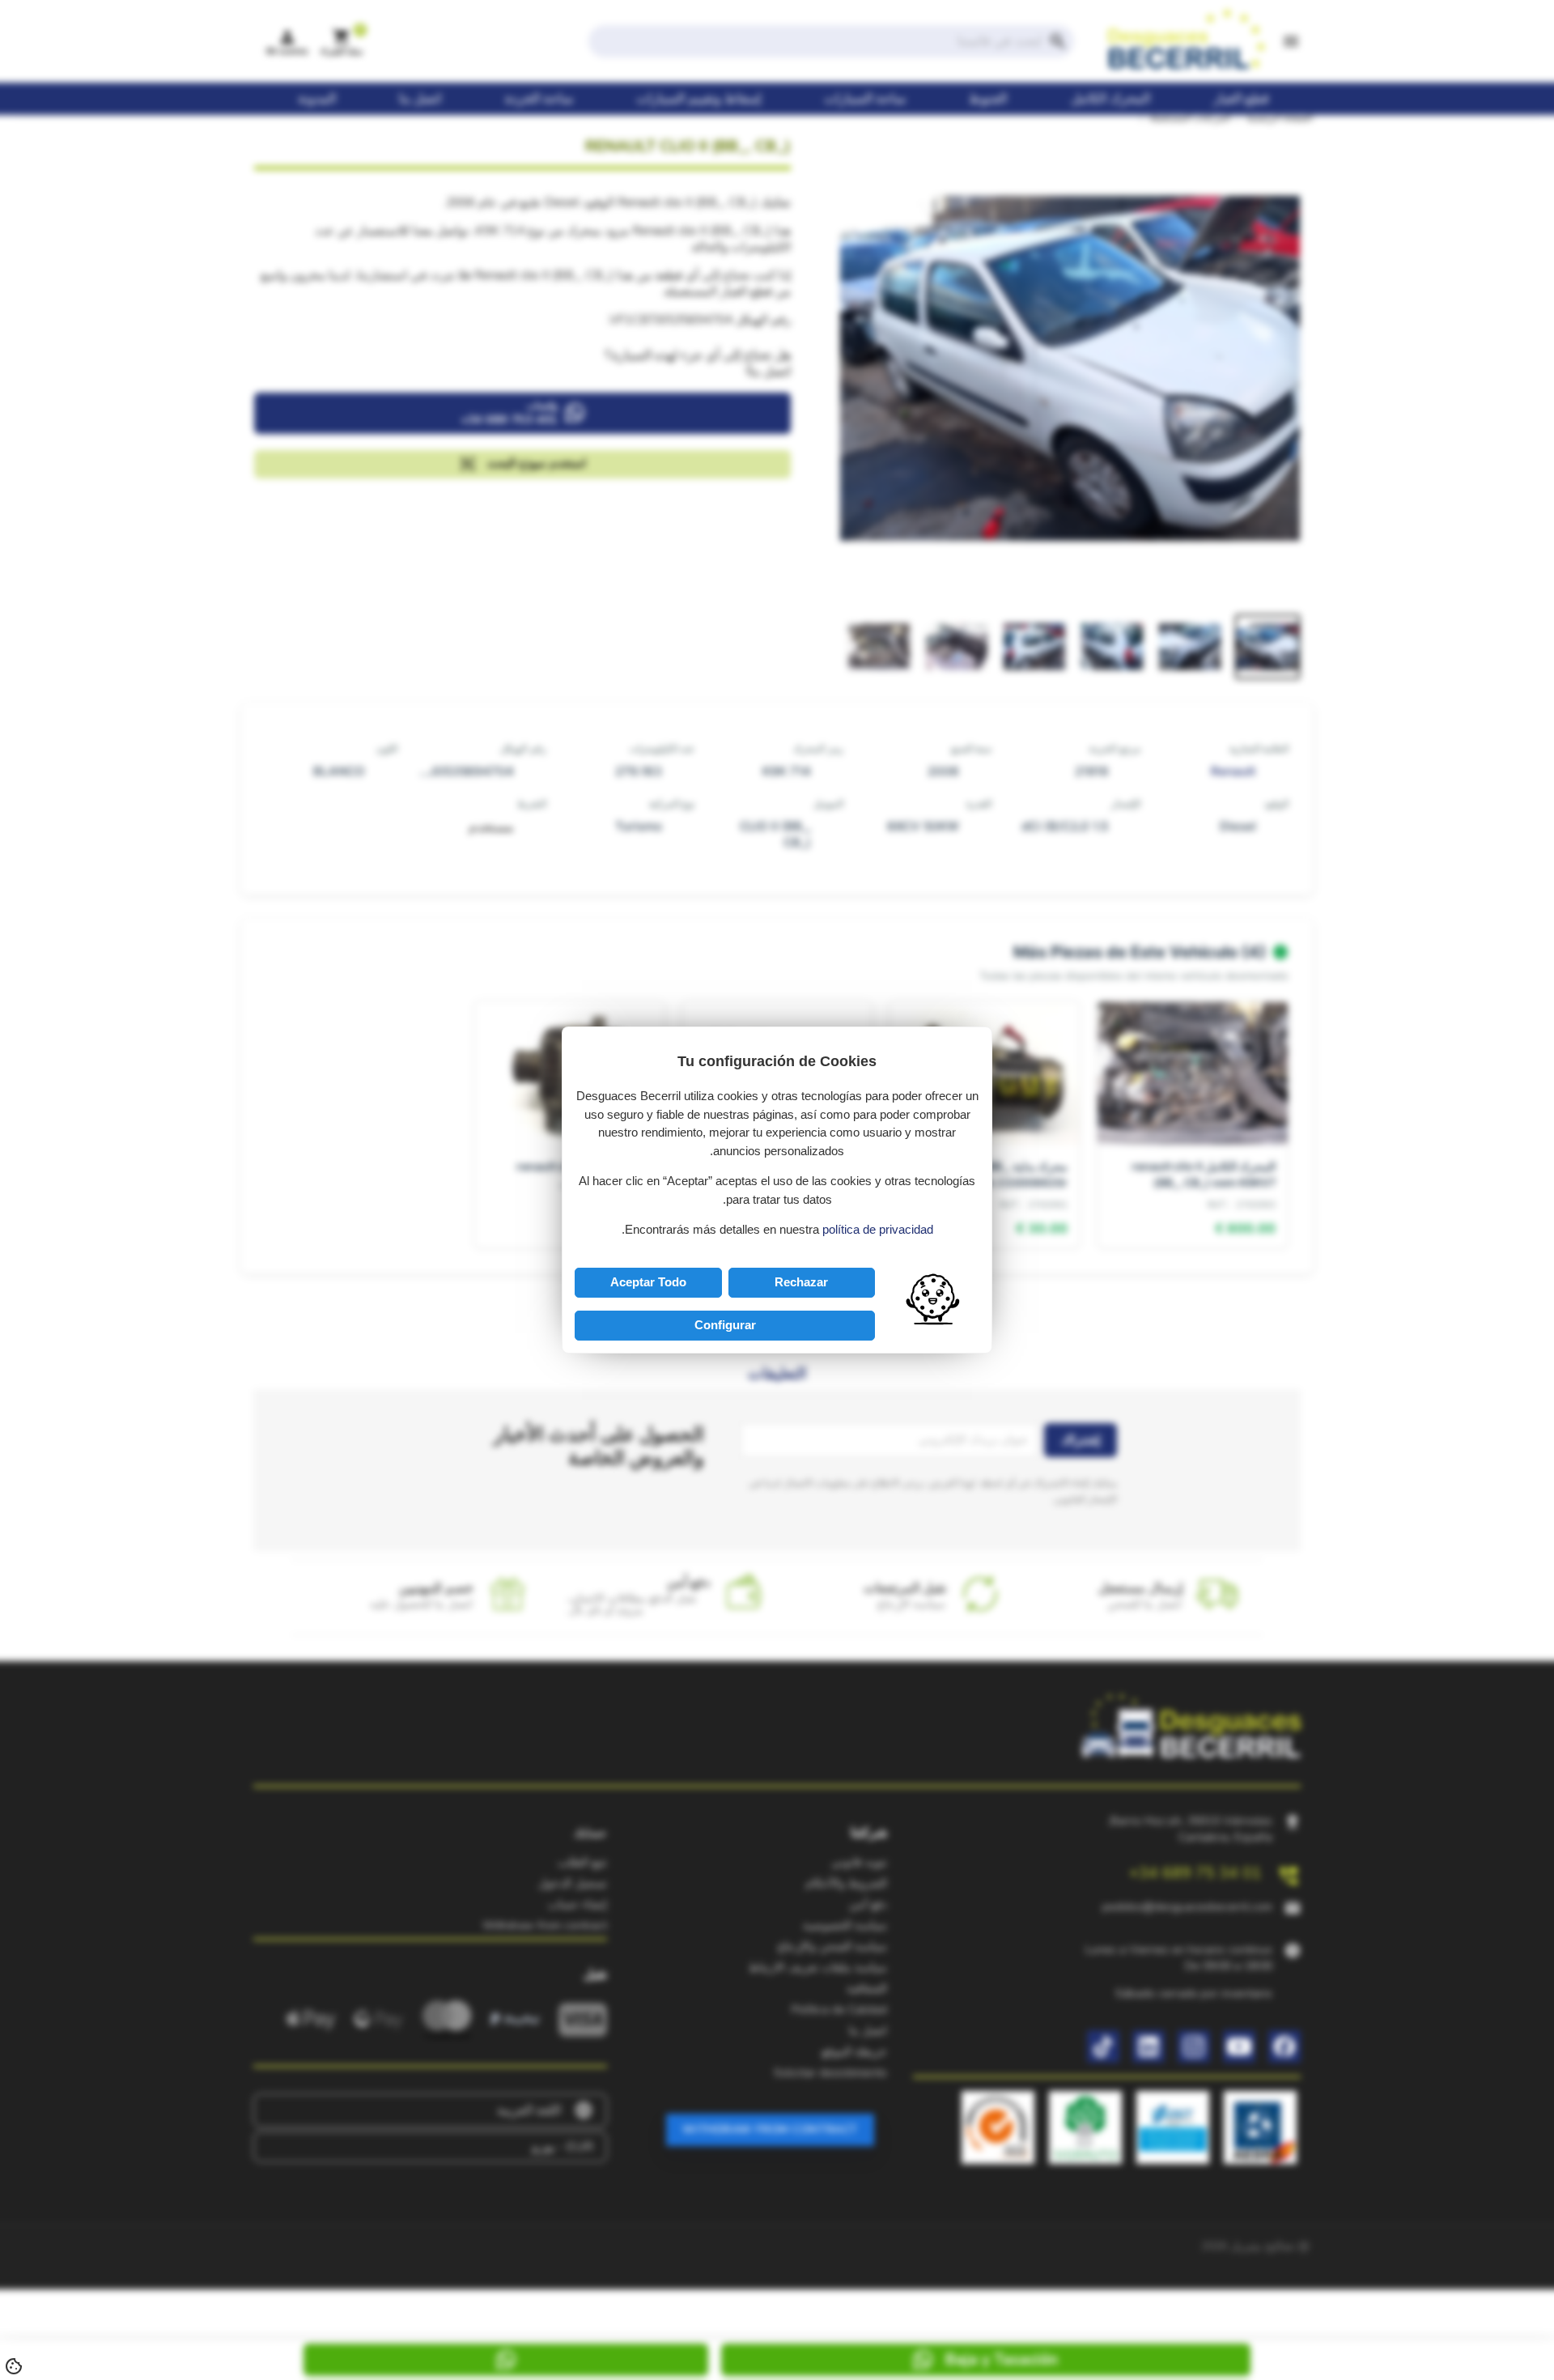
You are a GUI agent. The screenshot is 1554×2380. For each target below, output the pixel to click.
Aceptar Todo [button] (648, 1282)
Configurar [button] (725, 1325)
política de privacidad (878, 1229)
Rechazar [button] (801, 1282)
